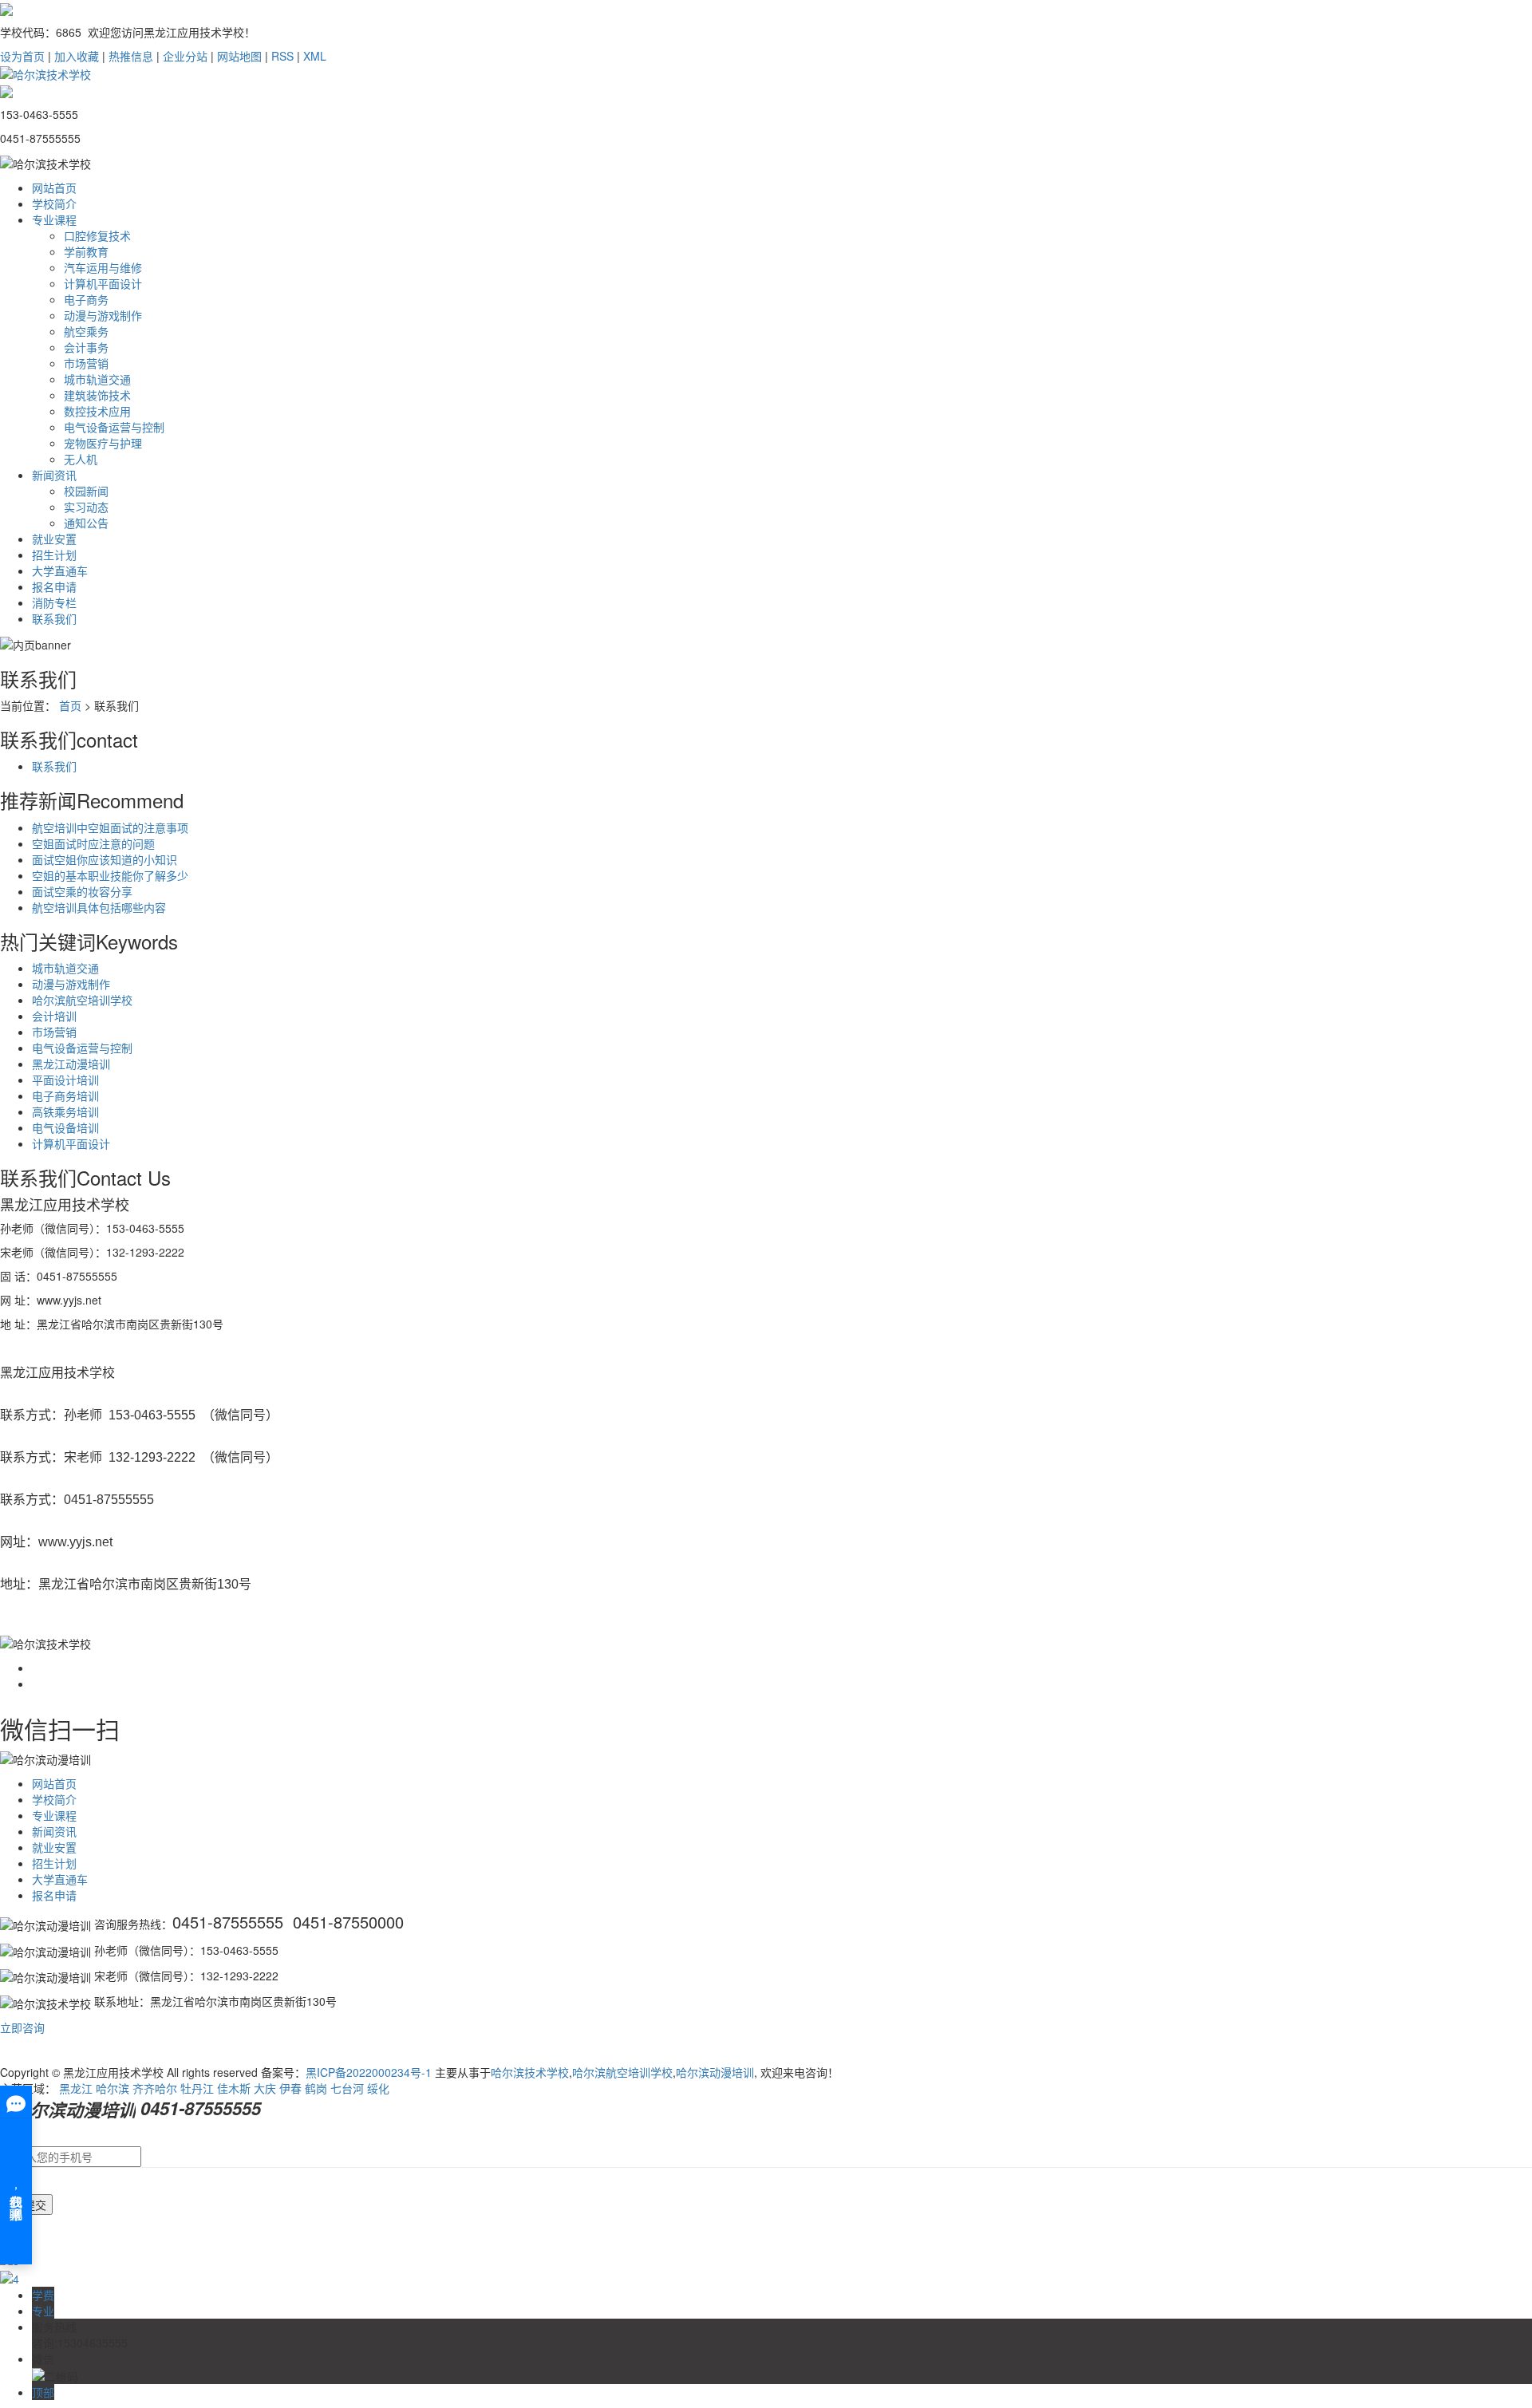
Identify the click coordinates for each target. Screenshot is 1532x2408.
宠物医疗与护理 (103, 443)
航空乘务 (86, 331)
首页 (70, 705)
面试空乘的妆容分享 (82, 891)
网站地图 (239, 56)
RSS (282, 56)
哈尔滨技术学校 (530, 2072)
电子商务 (86, 299)
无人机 (81, 459)
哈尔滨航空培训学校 (82, 1000)
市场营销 (86, 363)
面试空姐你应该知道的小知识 (105, 859)
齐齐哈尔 (155, 2088)
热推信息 (131, 56)
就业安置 (54, 539)
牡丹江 (197, 2088)
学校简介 (54, 203)
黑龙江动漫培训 (71, 1064)
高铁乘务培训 (65, 1111)
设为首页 (22, 56)
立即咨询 (22, 2027)
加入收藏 (77, 56)
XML (315, 56)
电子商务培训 (65, 1095)
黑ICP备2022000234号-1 (369, 2072)
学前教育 (86, 251)
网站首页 (54, 188)
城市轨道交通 (97, 379)
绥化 (378, 2088)
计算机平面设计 (103, 283)
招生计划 (54, 555)
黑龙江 (76, 2088)
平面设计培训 (65, 1080)
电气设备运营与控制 (114, 427)
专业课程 (54, 219)
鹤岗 (316, 2088)
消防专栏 (54, 602)
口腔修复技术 (97, 235)
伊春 (290, 2088)
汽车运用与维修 (103, 267)
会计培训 (54, 1016)
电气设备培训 (65, 1127)
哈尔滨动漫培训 (715, 2072)
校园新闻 (86, 491)
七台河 (347, 2088)
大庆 (265, 2088)
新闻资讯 (54, 475)
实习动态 (86, 507)
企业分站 (185, 56)
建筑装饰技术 (97, 395)
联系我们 (54, 618)
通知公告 (86, 523)
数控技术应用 (97, 411)
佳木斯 (234, 2088)
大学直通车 (60, 570)
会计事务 (86, 347)
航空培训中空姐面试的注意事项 (110, 827)
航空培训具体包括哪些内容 (99, 907)
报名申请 (54, 586)
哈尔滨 (113, 2088)
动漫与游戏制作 (103, 315)
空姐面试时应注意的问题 (93, 843)
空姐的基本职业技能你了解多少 (110, 875)
